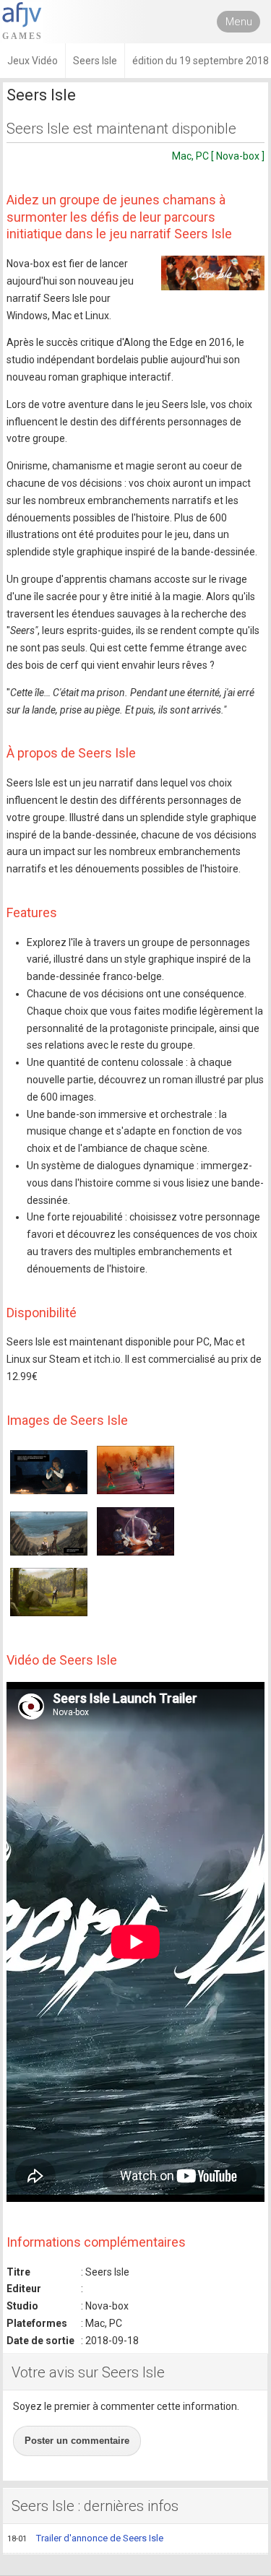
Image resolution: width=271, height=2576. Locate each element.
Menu (239, 22)
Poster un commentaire (77, 2441)
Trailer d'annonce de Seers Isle (85, 2538)
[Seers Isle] (213, 273)
